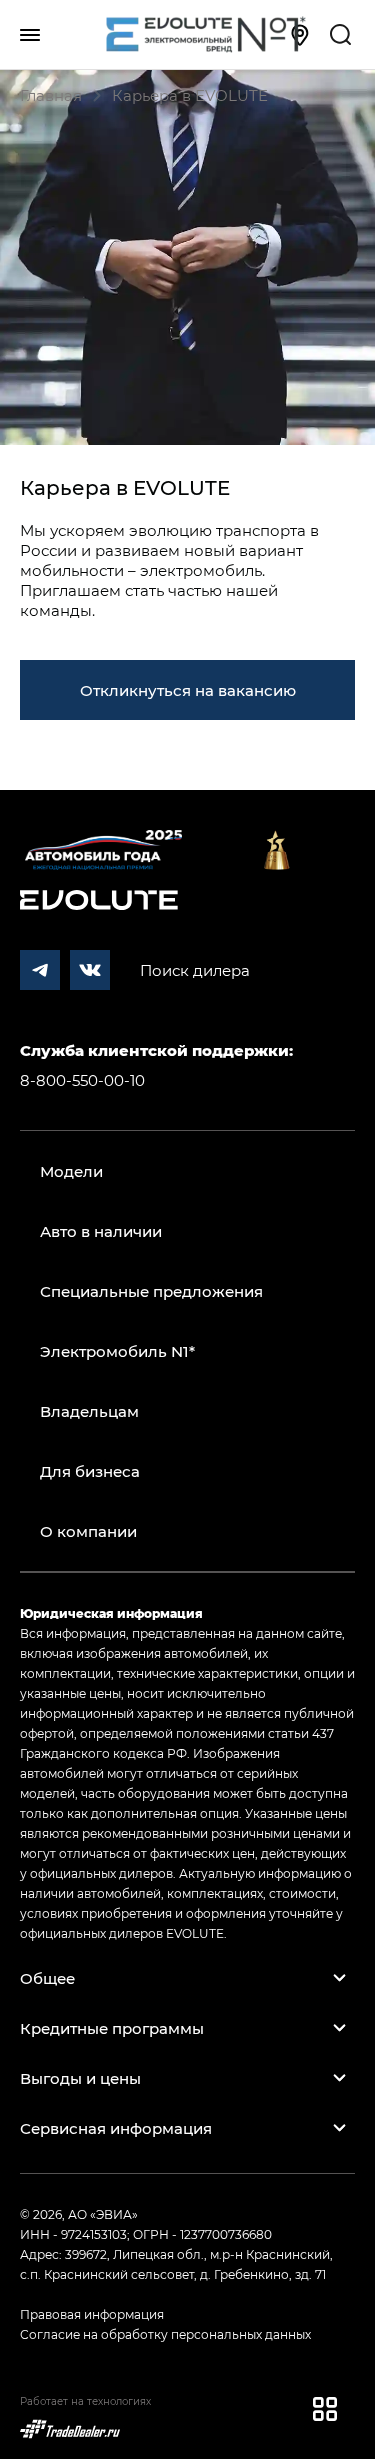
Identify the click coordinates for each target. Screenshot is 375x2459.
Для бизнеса (90, 1471)
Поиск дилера (195, 970)
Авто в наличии (101, 1231)
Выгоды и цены (80, 2078)
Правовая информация (92, 2314)
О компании (88, 1531)
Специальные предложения (151, 1291)
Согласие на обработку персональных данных (165, 2334)
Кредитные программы (112, 2028)
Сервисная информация (116, 2128)
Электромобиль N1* (117, 1351)
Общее (47, 1978)
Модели (71, 1171)
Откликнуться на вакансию (188, 690)
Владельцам (89, 1411)
